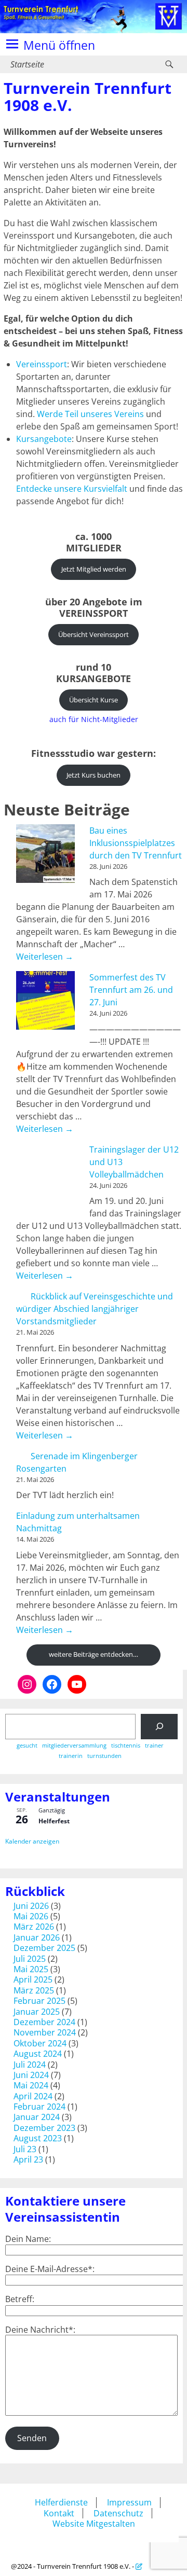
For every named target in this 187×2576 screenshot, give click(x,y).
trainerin (71, 1756)
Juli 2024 (30, 2065)
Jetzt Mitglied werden (94, 569)
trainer (154, 1746)
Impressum (129, 2502)
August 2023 (38, 2138)
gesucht (27, 1746)
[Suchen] (159, 1727)
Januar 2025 (37, 2012)
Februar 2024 (39, 2107)
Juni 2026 (31, 1906)
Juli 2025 (30, 1959)
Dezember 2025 (44, 1948)
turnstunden (104, 1756)
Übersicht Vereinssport (94, 634)
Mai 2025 (31, 1969)
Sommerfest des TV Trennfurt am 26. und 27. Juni (131, 990)
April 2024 (33, 2096)
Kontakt (59, 2513)
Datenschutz (118, 2513)
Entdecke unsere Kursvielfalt (72, 489)
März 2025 (34, 1990)
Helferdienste (61, 2502)
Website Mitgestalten (94, 2524)
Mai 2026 (31, 1916)
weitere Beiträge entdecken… (94, 1654)
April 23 (28, 2159)
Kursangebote (44, 439)
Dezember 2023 (44, 2128)
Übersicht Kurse (94, 700)
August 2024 (38, 2054)
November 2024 (45, 2032)
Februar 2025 (39, 2001)
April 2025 (33, 1979)
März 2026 (34, 1927)
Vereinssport (42, 364)
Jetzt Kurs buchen (94, 775)
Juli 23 (25, 2149)
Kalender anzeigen (32, 1841)
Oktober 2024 (40, 2043)
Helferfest (54, 1821)
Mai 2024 (31, 2085)
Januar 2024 (37, 2117)
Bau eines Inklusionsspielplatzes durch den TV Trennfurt (136, 843)
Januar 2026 (37, 1937)
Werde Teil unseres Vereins (90, 414)
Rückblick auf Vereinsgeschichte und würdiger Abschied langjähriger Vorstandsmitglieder (95, 1309)
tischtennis (126, 1746)
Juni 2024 (31, 2075)
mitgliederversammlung (74, 1746)
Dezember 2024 (44, 2022)
